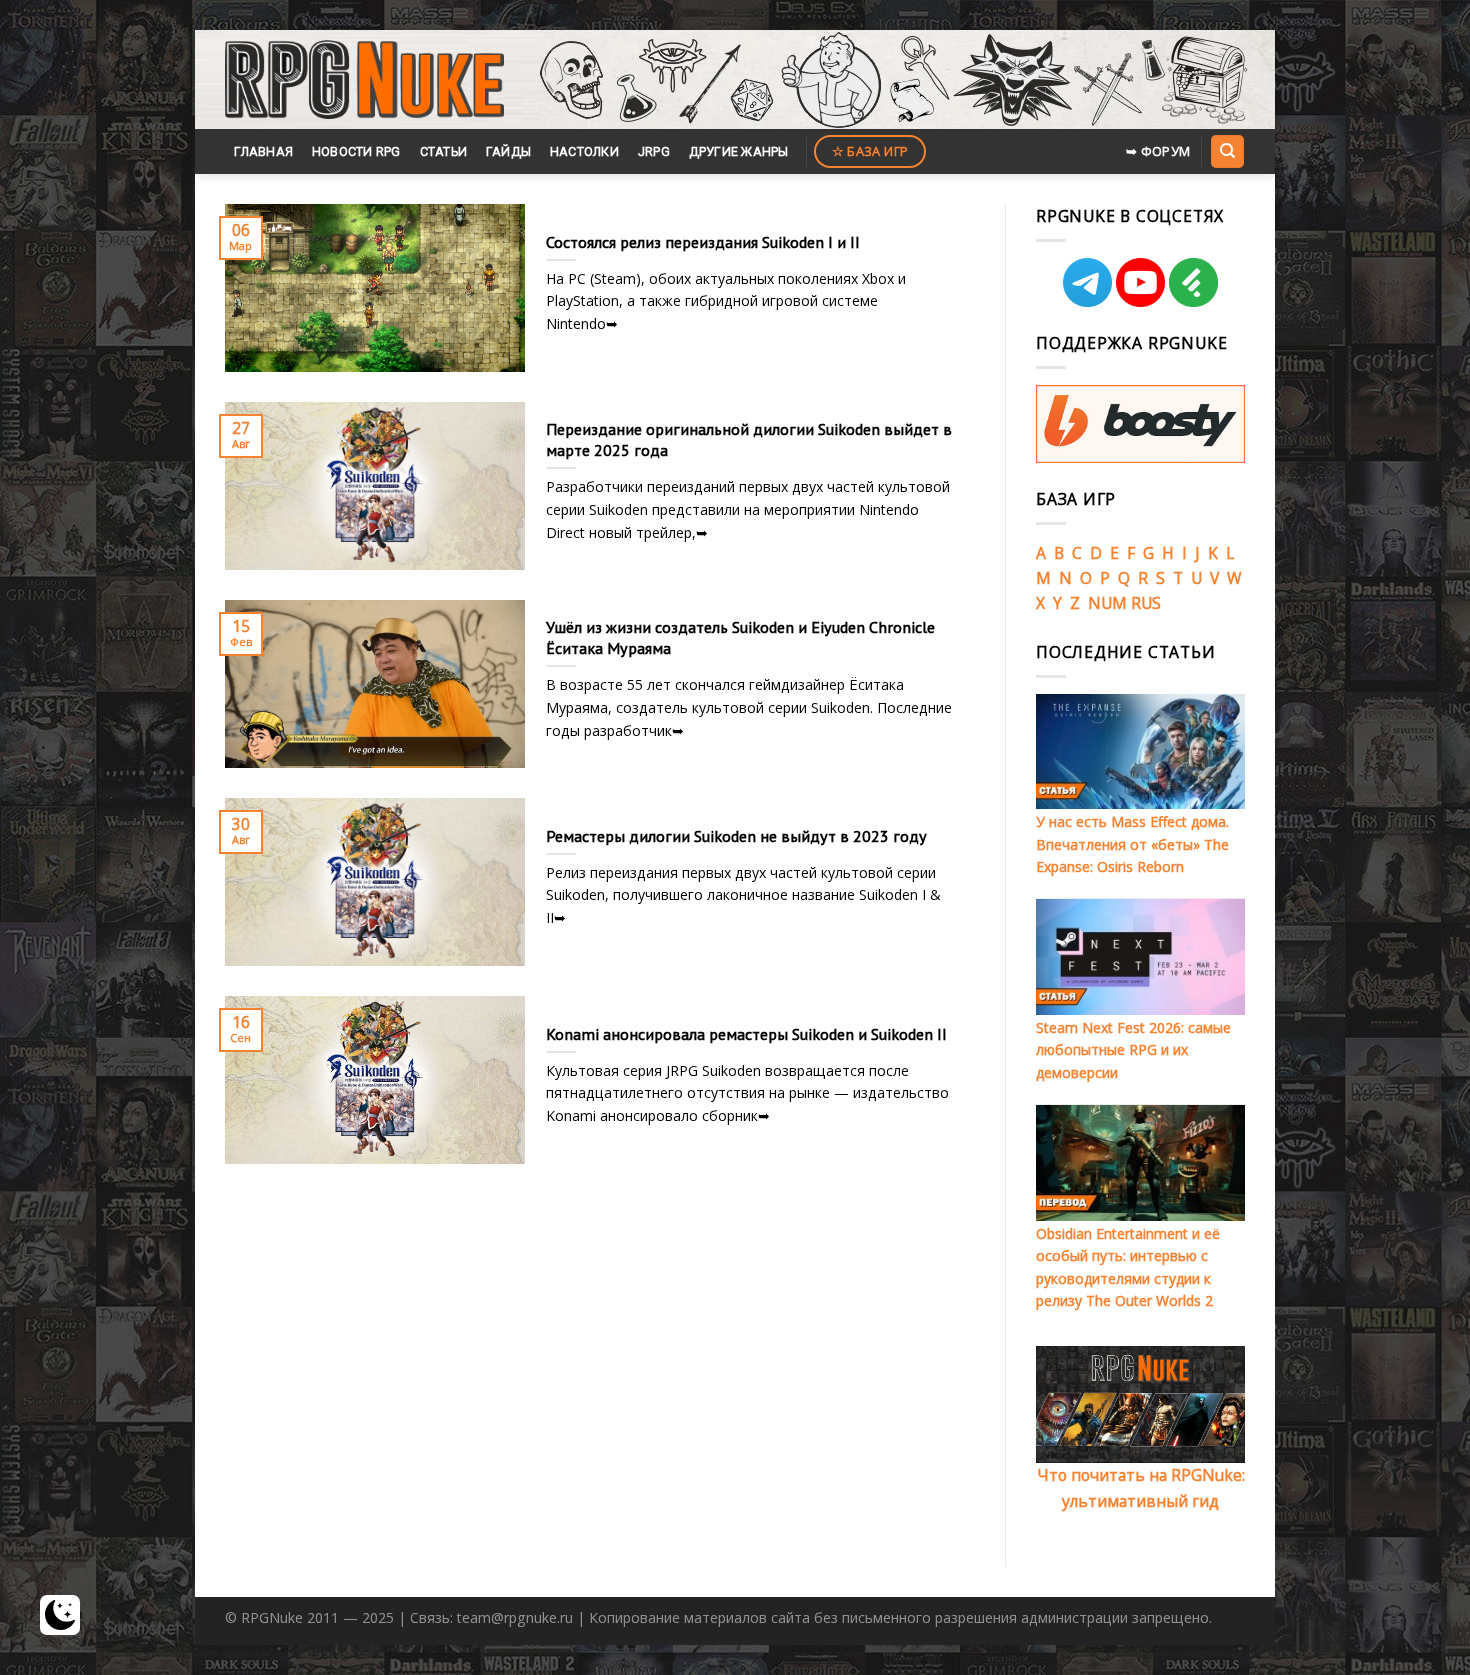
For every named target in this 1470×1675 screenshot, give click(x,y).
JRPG (654, 151)
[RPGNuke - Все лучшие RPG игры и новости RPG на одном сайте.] (364, 80)
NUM (1107, 603)
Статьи (444, 151)
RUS (1146, 603)
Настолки (584, 151)
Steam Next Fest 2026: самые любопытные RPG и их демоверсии (1133, 1050)
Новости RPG (356, 151)
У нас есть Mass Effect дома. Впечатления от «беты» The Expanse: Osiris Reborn (1132, 844)
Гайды (508, 151)
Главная (263, 151)
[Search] (1227, 151)
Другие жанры (739, 151)
